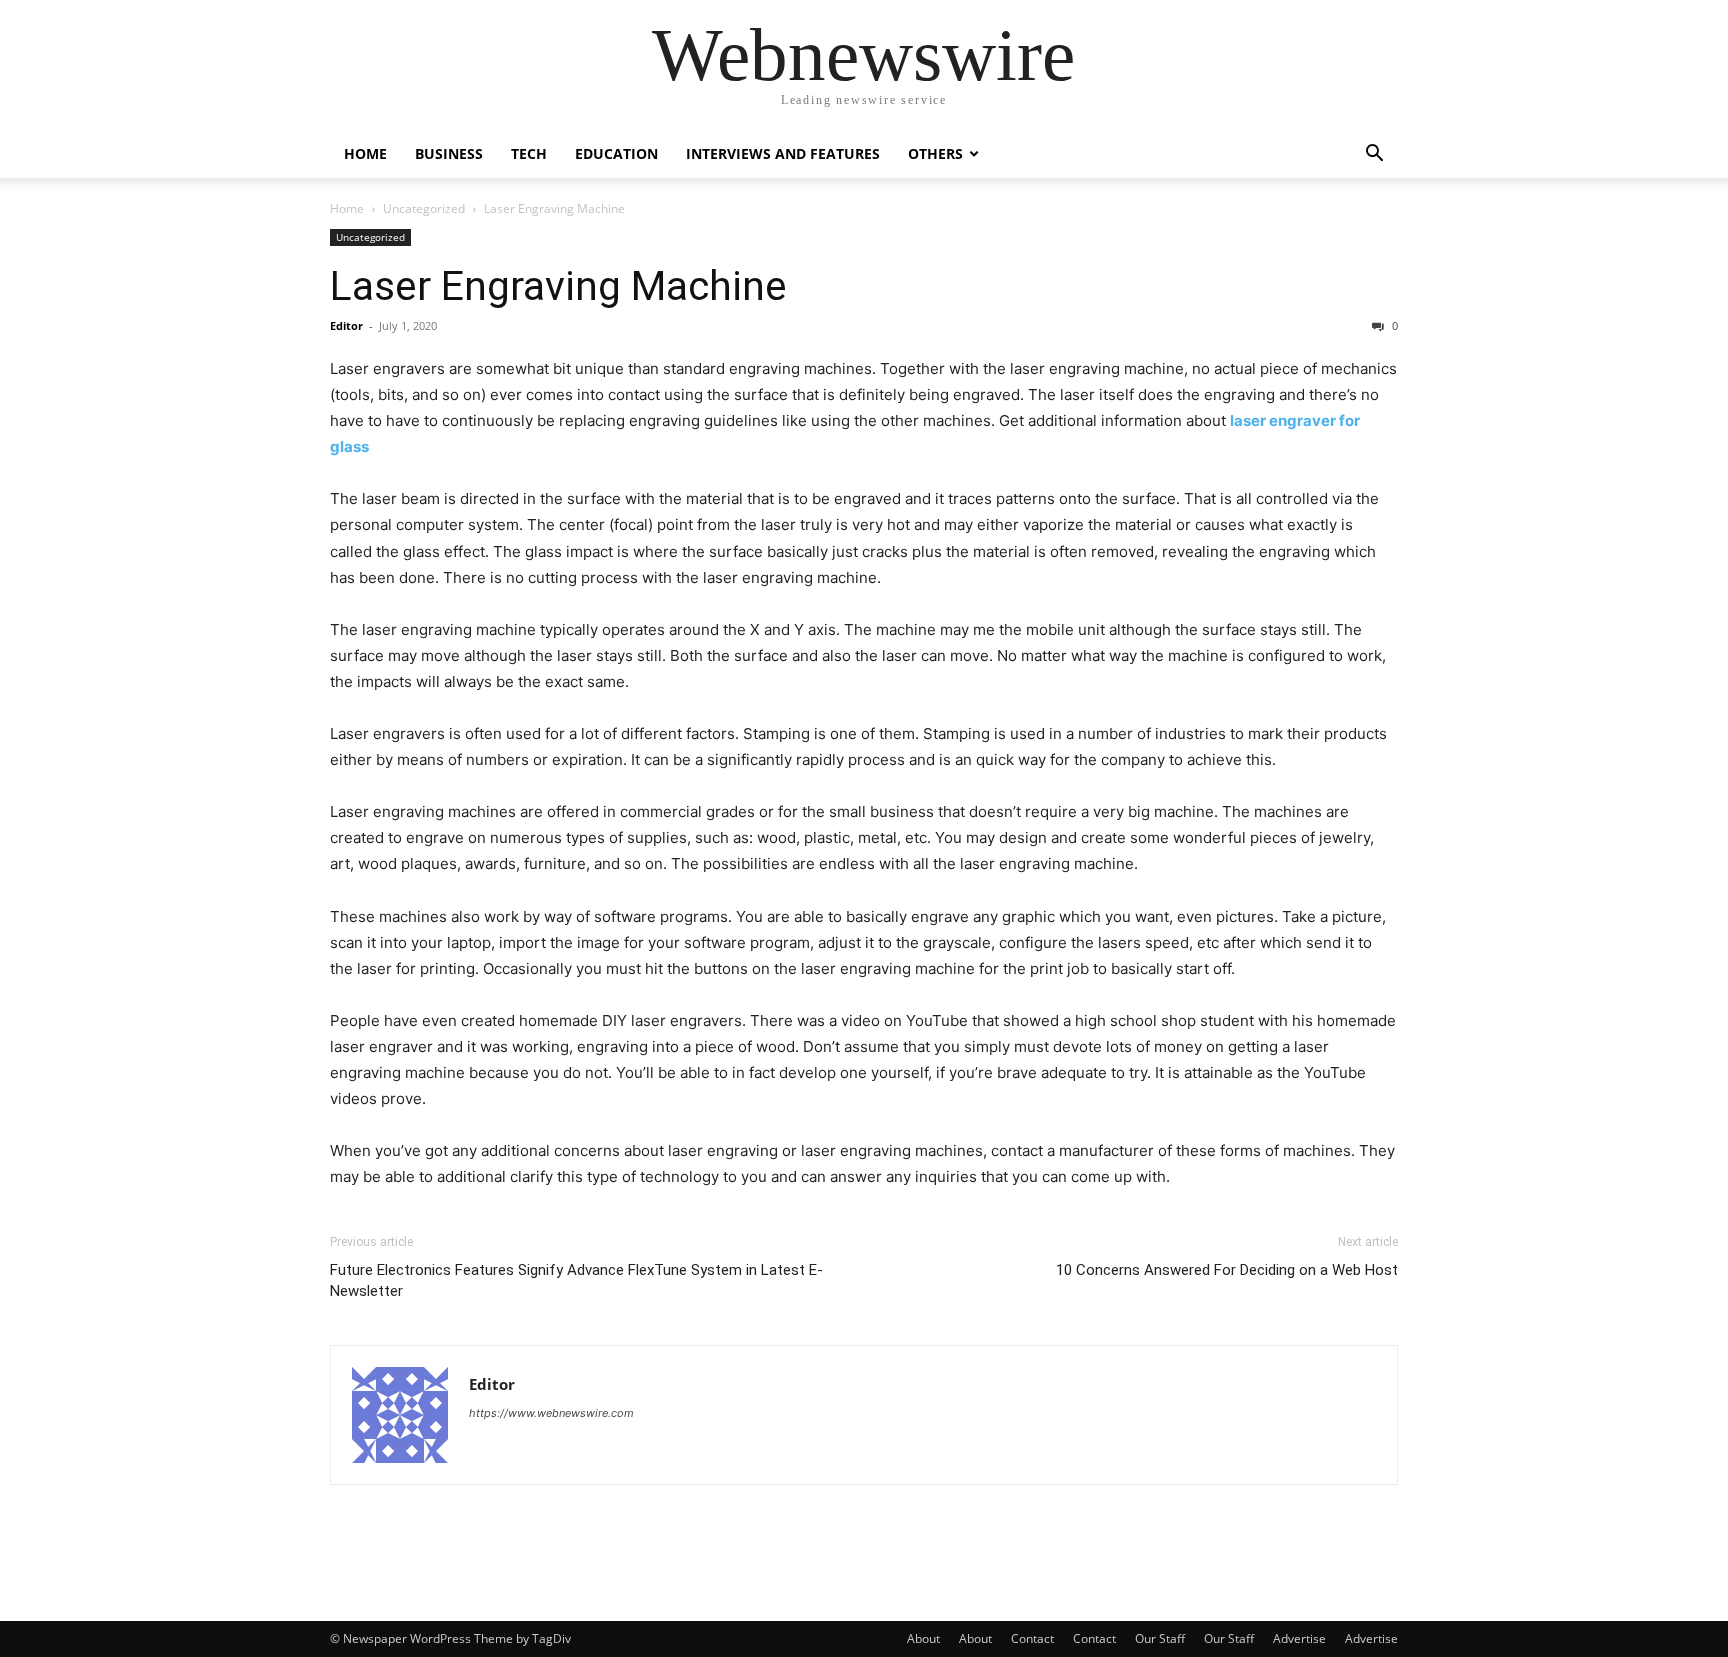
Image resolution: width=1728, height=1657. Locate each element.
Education (616, 153)
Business (449, 153)
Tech (529, 153)
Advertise (1299, 1638)
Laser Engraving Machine (558, 286)
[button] (1374, 155)
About (923, 1638)
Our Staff (1160, 1638)
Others (935, 153)
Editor (346, 325)
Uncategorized (424, 208)
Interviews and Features (783, 153)
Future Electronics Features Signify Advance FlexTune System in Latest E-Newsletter (576, 1280)
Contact (1032, 1638)
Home (365, 153)
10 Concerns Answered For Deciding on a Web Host (1227, 1270)
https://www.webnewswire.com (551, 1413)
